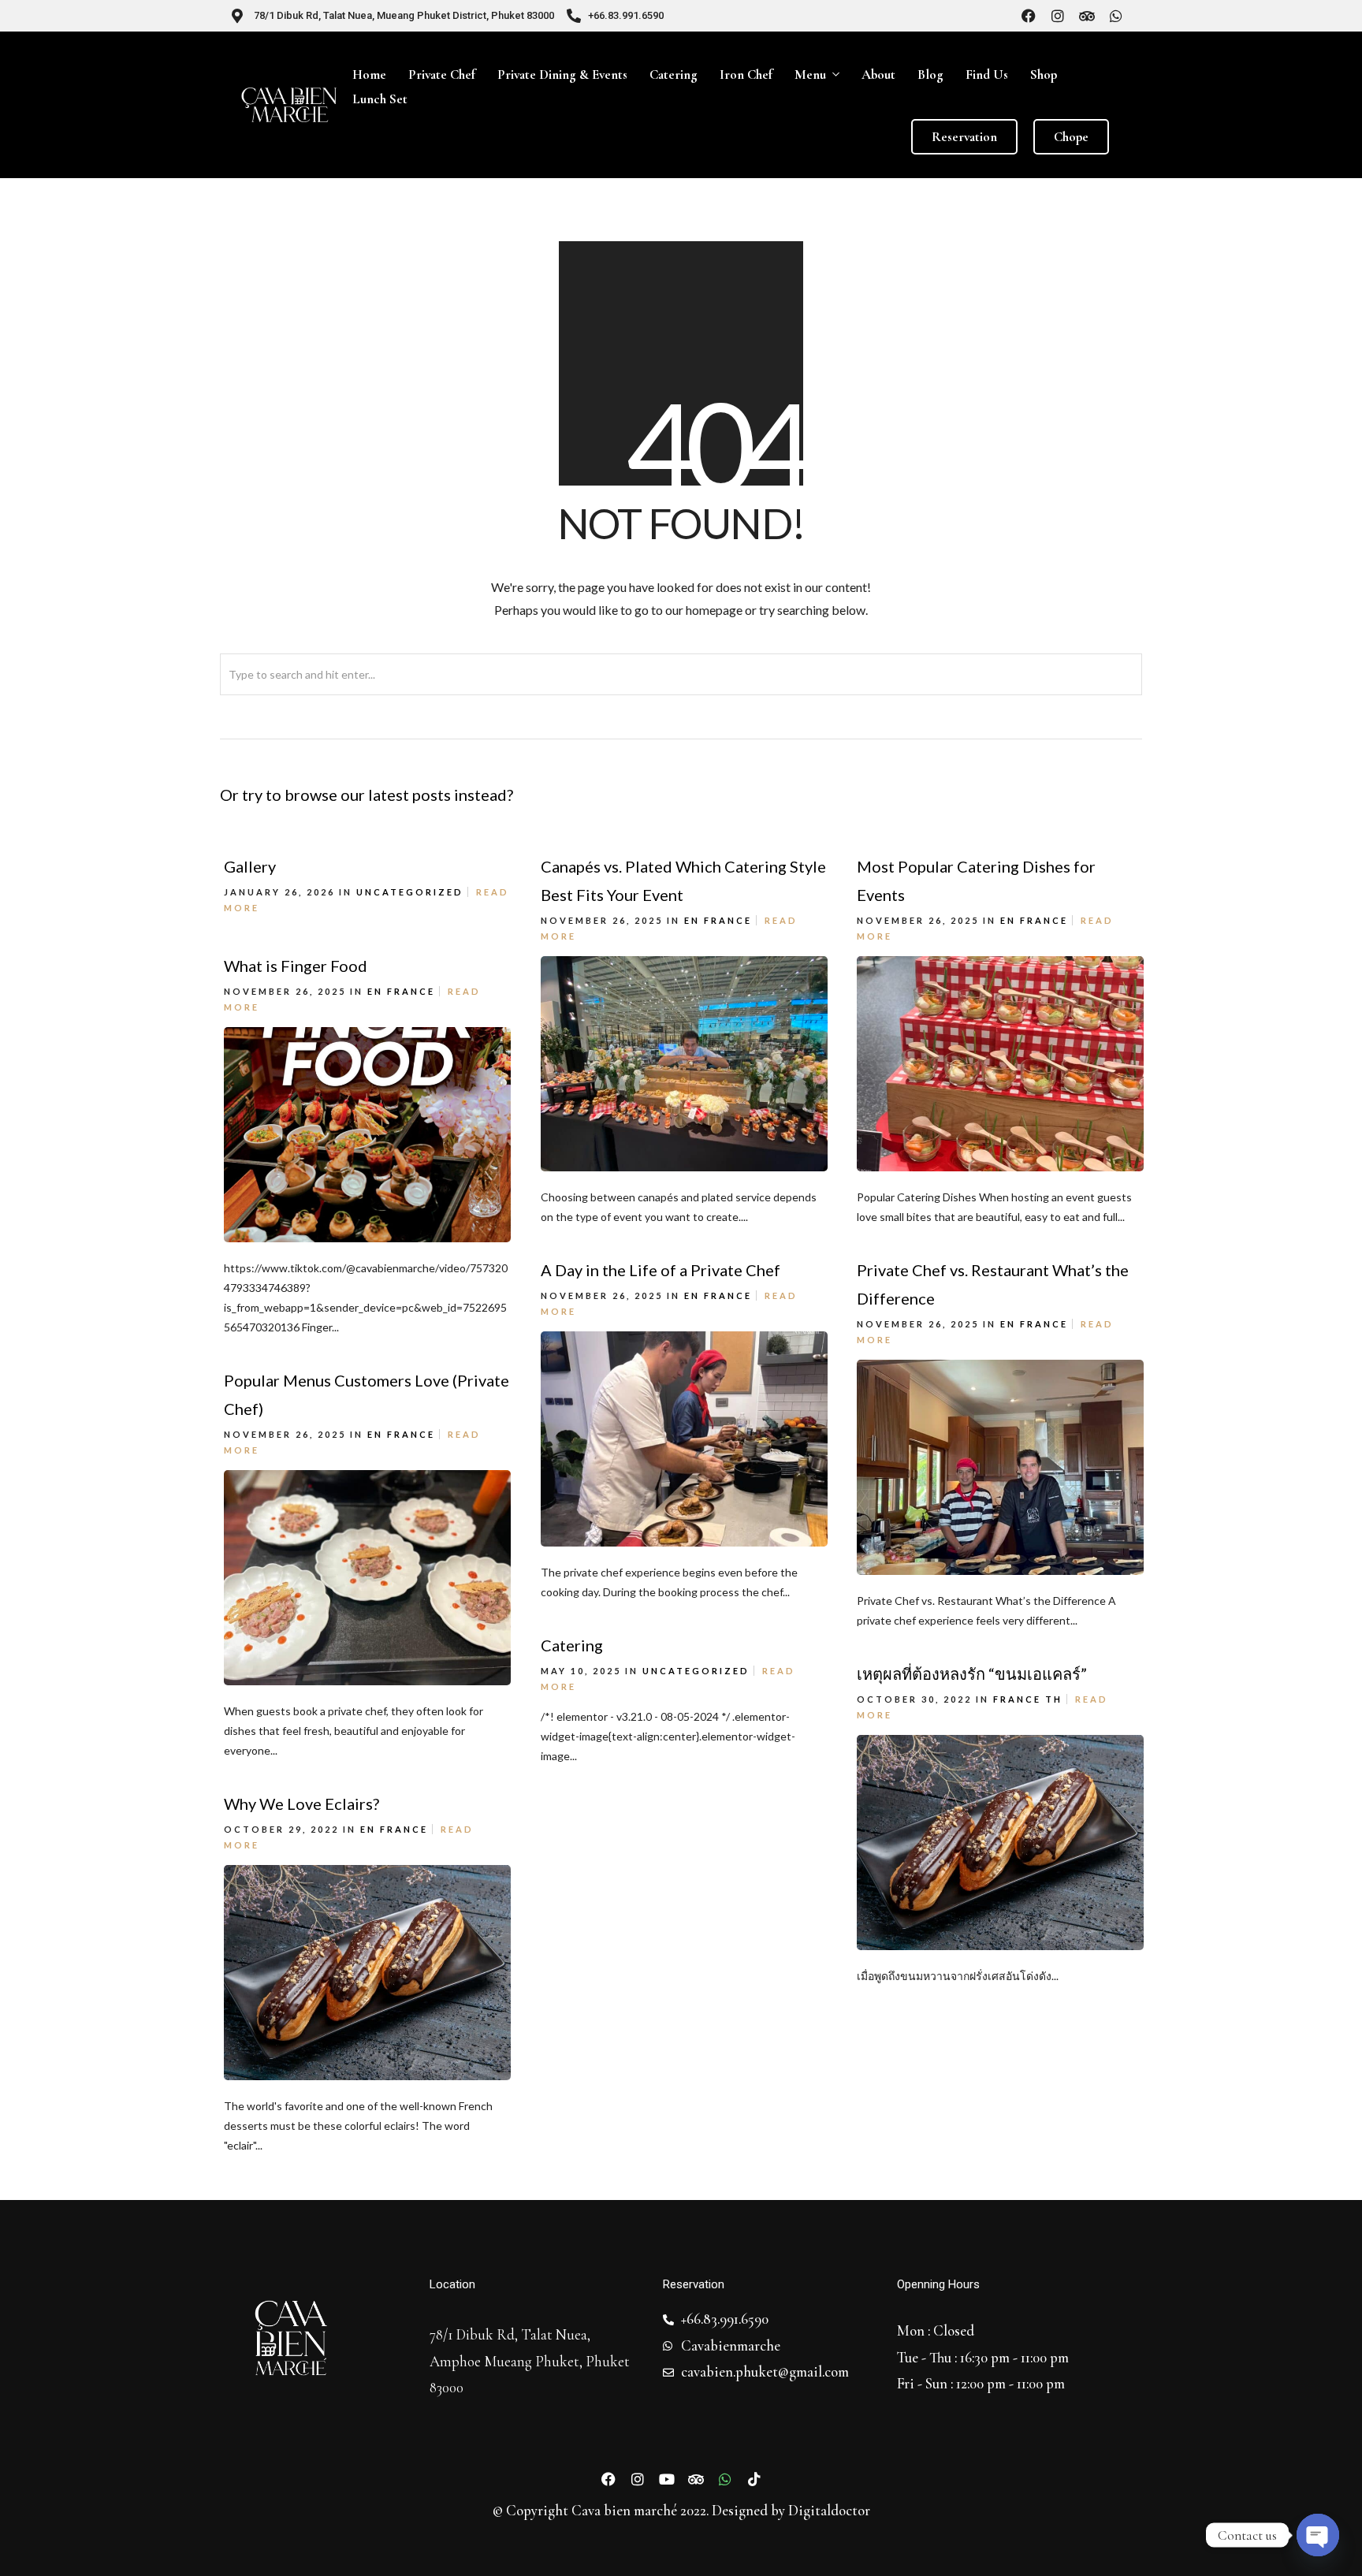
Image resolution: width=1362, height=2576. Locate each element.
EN (692, 920)
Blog (930, 74)
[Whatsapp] (1116, 16)
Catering (674, 74)
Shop (1044, 74)
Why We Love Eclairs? (301, 1804)
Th (1054, 1699)
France (728, 920)
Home (369, 74)
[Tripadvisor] (1087, 16)
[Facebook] (1029, 16)
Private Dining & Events (562, 74)
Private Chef (442, 74)
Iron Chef (746, 74)
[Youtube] (667, 2479)
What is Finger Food (296, 966)
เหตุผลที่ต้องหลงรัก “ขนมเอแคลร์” (972, 1673)
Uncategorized (410, 892)
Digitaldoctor (829, 2511)
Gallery (250, 866)
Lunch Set (380, 99)
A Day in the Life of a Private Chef (661, 1270)
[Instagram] (1058, 16)
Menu (810, 74)
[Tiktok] (754, 2479)
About (878, 74)
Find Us (987, 74)
